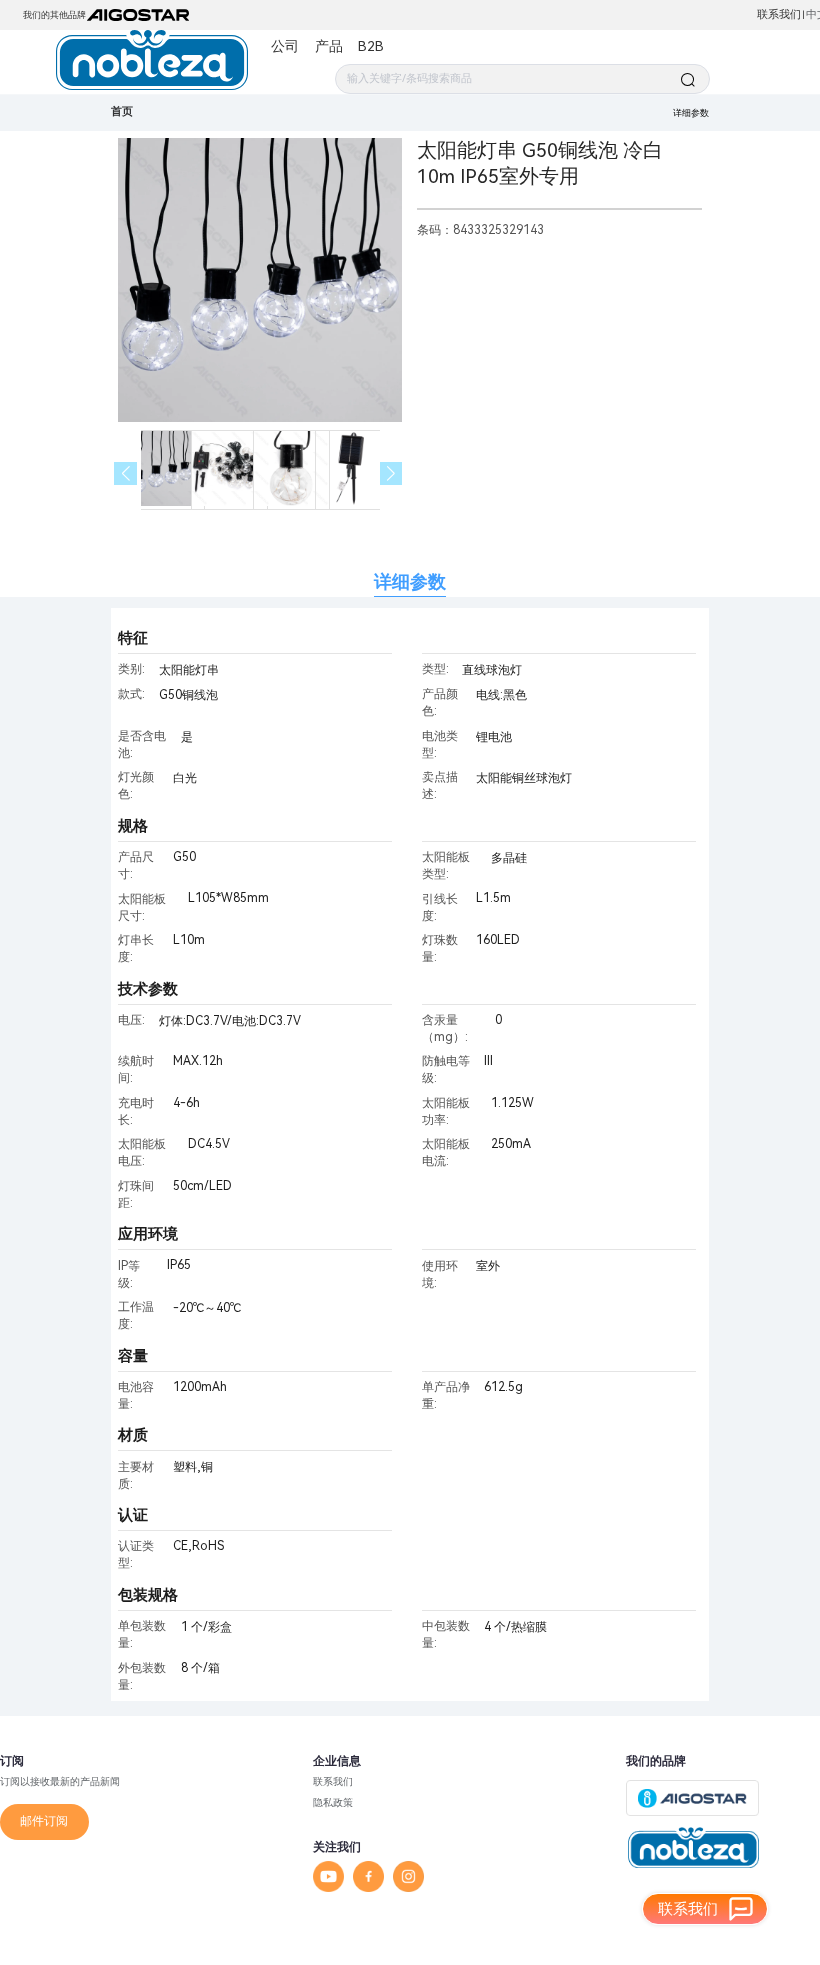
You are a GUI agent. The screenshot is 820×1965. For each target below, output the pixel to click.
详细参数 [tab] (410, 581)
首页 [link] (122, 111)
